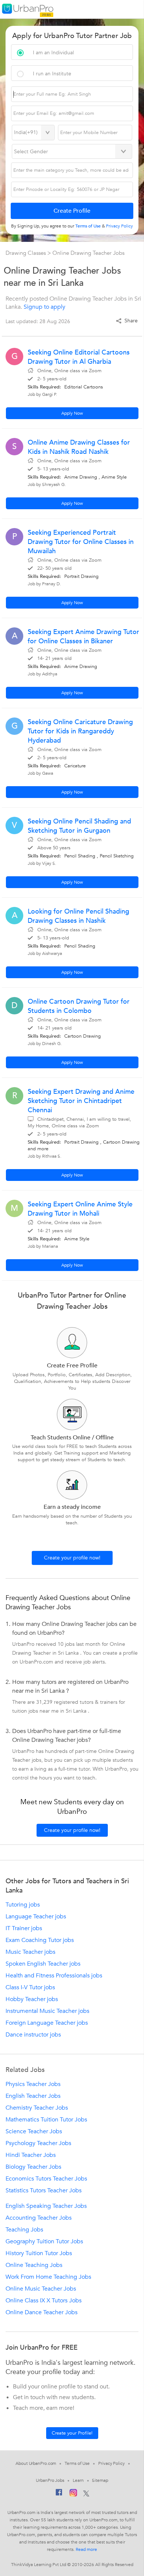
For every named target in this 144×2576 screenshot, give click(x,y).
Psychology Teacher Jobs (38, 2143)
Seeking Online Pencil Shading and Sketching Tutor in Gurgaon (79, 826)
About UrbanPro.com (36, 2463)
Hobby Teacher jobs (32, 1999)
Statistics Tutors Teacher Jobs (44, 2190)
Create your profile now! (72, 1558)
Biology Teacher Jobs (33, 2167)
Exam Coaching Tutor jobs (40, 1940)
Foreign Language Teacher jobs (47, 2023)
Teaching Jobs (24, 2230)
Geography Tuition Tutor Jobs (44, 2241)
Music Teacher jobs (30, 1952)
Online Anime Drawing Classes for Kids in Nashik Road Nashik (79, 447)
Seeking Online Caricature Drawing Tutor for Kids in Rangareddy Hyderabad (80, 731)
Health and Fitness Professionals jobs (54, 1976)
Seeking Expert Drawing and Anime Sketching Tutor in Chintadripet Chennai (81, 1101)
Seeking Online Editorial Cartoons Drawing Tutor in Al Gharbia (79, 357)
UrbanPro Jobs (50, 2480)
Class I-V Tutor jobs (30, 1987)
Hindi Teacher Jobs (31, 2155)
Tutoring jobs (23, 1905)
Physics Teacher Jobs (33, 2084)
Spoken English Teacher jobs (43, 1964)
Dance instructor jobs (33, 2035)
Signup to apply (44, 307)
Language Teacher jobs (36, 1916)
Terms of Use (77, 2463)
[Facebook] (59, 2494)
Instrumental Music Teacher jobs (47, 2011)
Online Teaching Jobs (34, 2265)
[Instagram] (73, 2494)
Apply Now (72, 413)
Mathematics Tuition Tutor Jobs (46, 2120)
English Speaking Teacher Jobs (46, 2206)
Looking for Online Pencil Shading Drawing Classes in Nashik (78, 916)
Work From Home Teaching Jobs (48, 2277)
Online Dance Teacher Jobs (42, 2312)
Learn (78, 2480)
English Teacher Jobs (33, 2096)
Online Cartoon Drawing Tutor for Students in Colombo (79, 1006)
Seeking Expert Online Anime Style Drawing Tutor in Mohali (80, 1209)
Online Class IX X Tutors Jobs (44, 2301)
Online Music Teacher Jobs (41, 2289)
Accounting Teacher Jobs (39, 2218)
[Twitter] (86, 2494)
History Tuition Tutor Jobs (39, 2253)
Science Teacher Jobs (34, 2131)
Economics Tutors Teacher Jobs (46, 2179)
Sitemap (100, 2480)
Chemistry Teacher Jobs (37, 2108)
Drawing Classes (26, 253)
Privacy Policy (112, 2463)
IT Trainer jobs (24, 1928)
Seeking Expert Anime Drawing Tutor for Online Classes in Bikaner (83, 637)
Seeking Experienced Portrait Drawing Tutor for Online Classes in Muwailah (81, 542)
